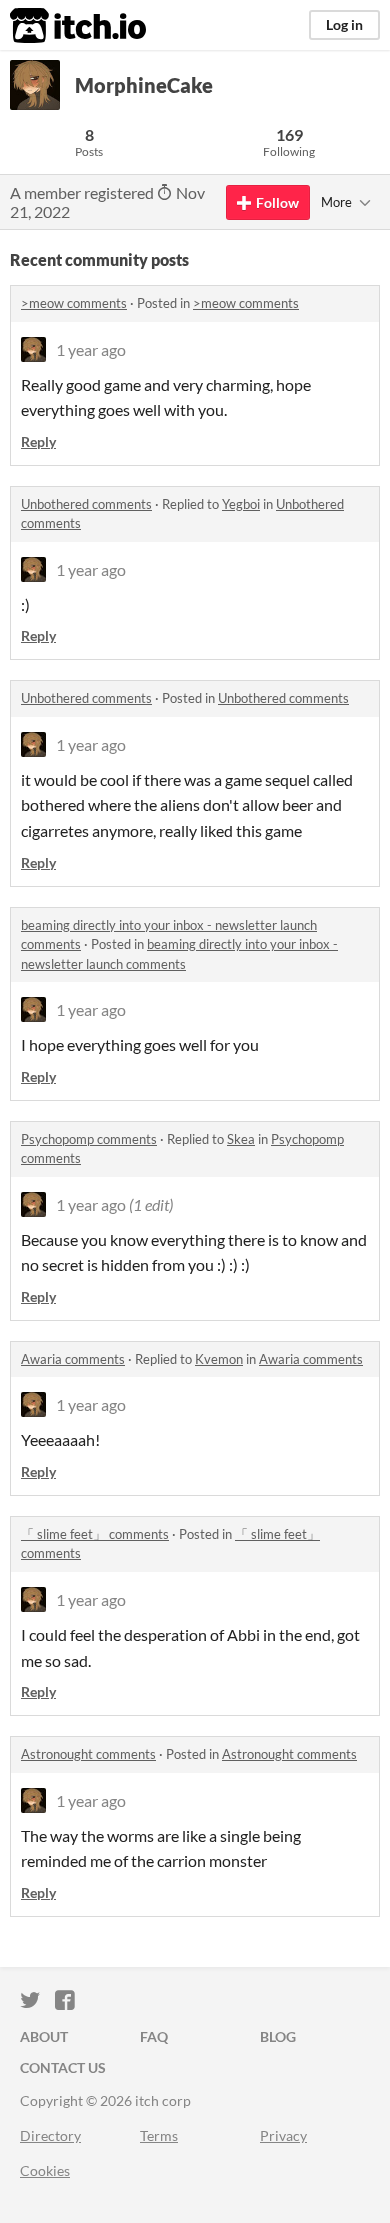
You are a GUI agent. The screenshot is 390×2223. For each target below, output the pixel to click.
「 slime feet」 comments (95, 1534)
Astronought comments (88, 1754)
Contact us (63, 2067)
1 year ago (91, 349)
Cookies (45, 2170)
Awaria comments (73, 1359)
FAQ (154, 2036)
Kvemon (219, 1359)
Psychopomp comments (89, 1139)
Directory (50, 2135)
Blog (278, 2036)
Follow (277, 202)
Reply (38, 441)
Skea (241, 1139)
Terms (159, 2135)
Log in (344, 24)
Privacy (283, 2135)
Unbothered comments (86, 504)
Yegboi (241, 504)
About (44, 2036)
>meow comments (74, 303)
